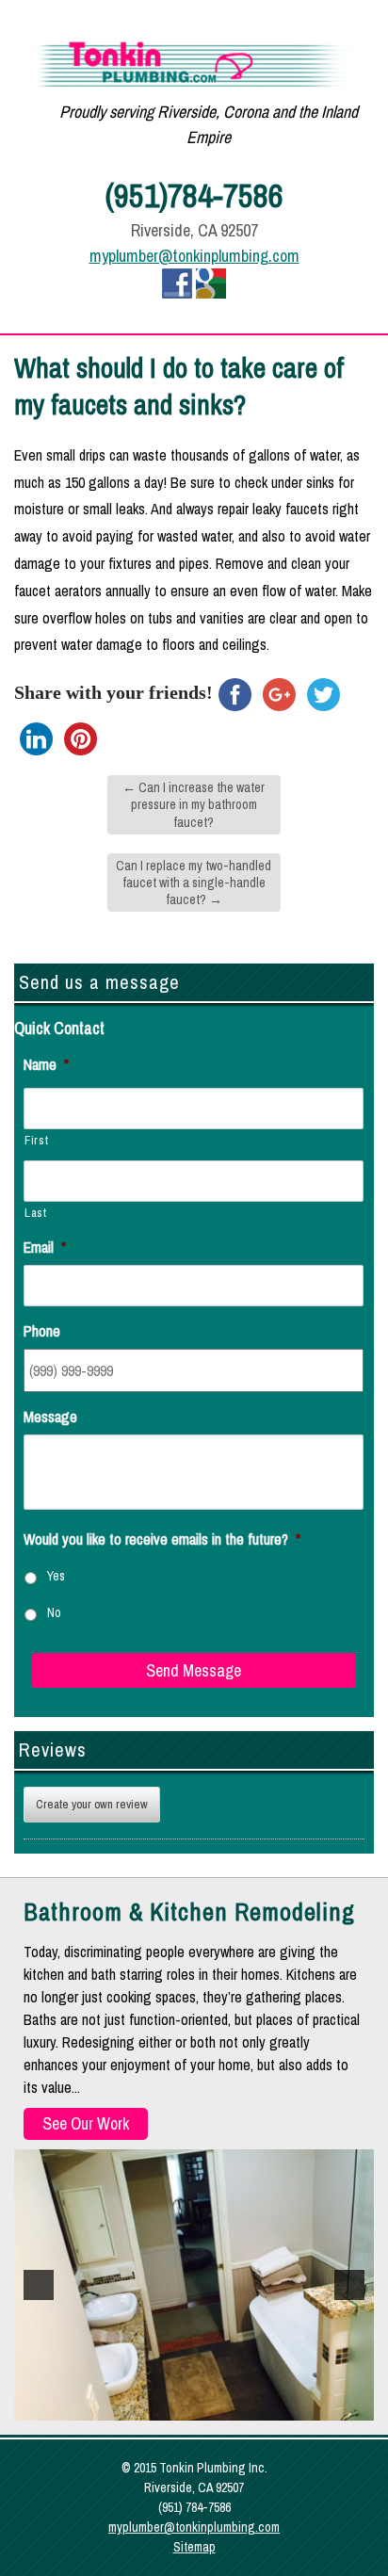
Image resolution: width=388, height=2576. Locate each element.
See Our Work (86, 2123)
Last (36, 1213)
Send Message (194, 1670)
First (36, 1140)
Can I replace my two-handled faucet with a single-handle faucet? (194, 883)
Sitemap (194, 2547)
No (54, 1612)
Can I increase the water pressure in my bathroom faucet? (194, 804)
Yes (56, 1576)
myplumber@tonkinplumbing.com (194, 256)
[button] (39, 2285)
